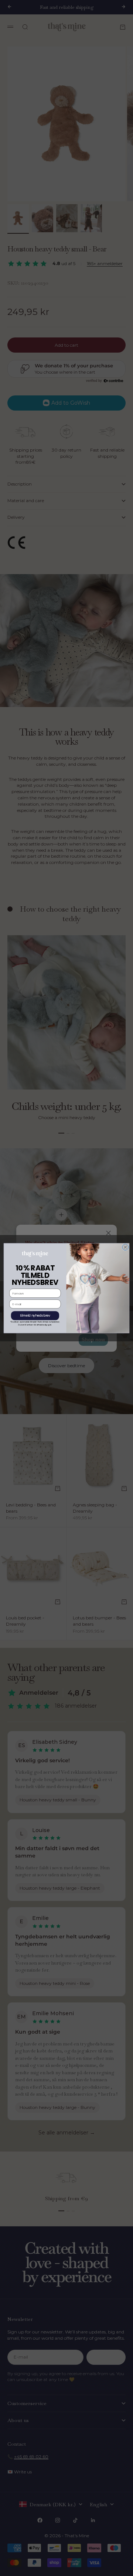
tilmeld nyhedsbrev (35, 1316)
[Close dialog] (125, 1247)
